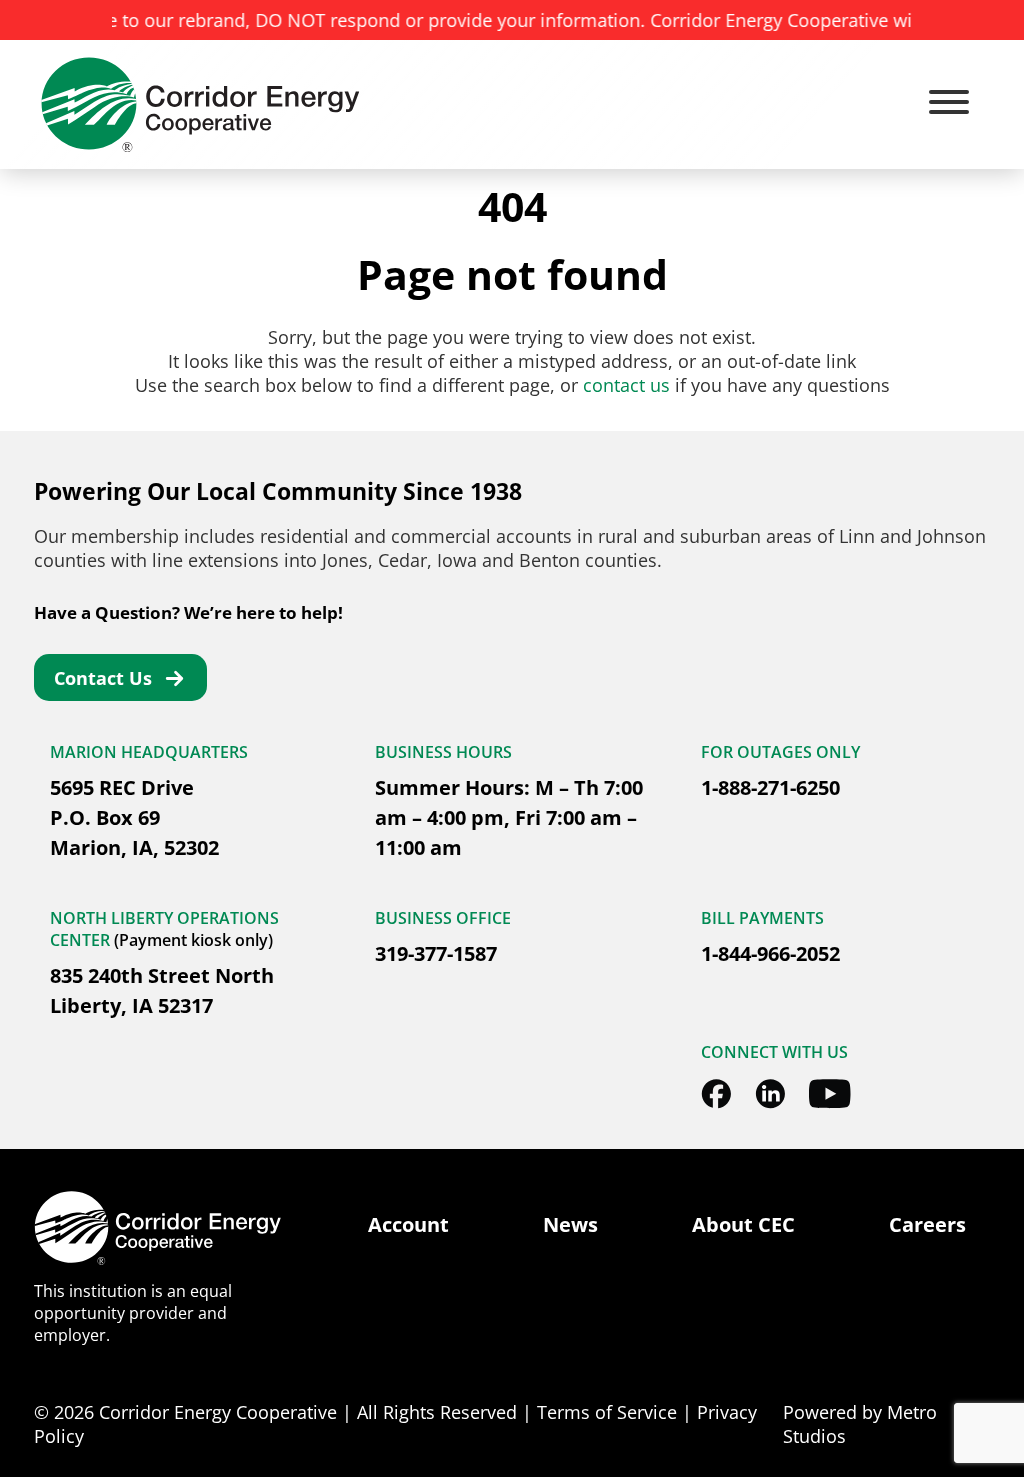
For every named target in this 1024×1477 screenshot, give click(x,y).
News (570, 1224)
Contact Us (103, 678)
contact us (626, 385)
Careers (927, 1224)
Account (408, 1224)
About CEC (743, 1224)
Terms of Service (607, 1412)
